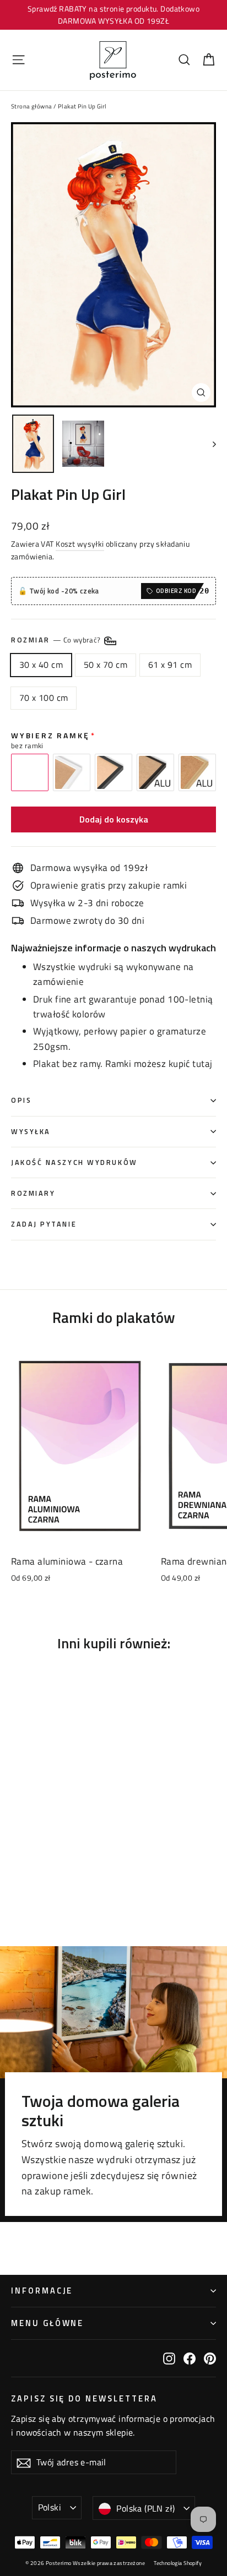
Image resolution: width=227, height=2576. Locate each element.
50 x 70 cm (106, 665)
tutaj (202, 1064)
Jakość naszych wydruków (74, 1162)
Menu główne (47, 2323)
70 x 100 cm (44, 698)
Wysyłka (31, 1132)
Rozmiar (57, 641)
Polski (50, 2507)
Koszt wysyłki (80, 544)
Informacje (42, 2291)
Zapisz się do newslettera (84, 2398)
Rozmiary (33, 1193)
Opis (21, 1100)
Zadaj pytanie (44, 1224)
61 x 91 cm (170, 665)
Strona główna (32, 106)
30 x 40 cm (41, 665)
